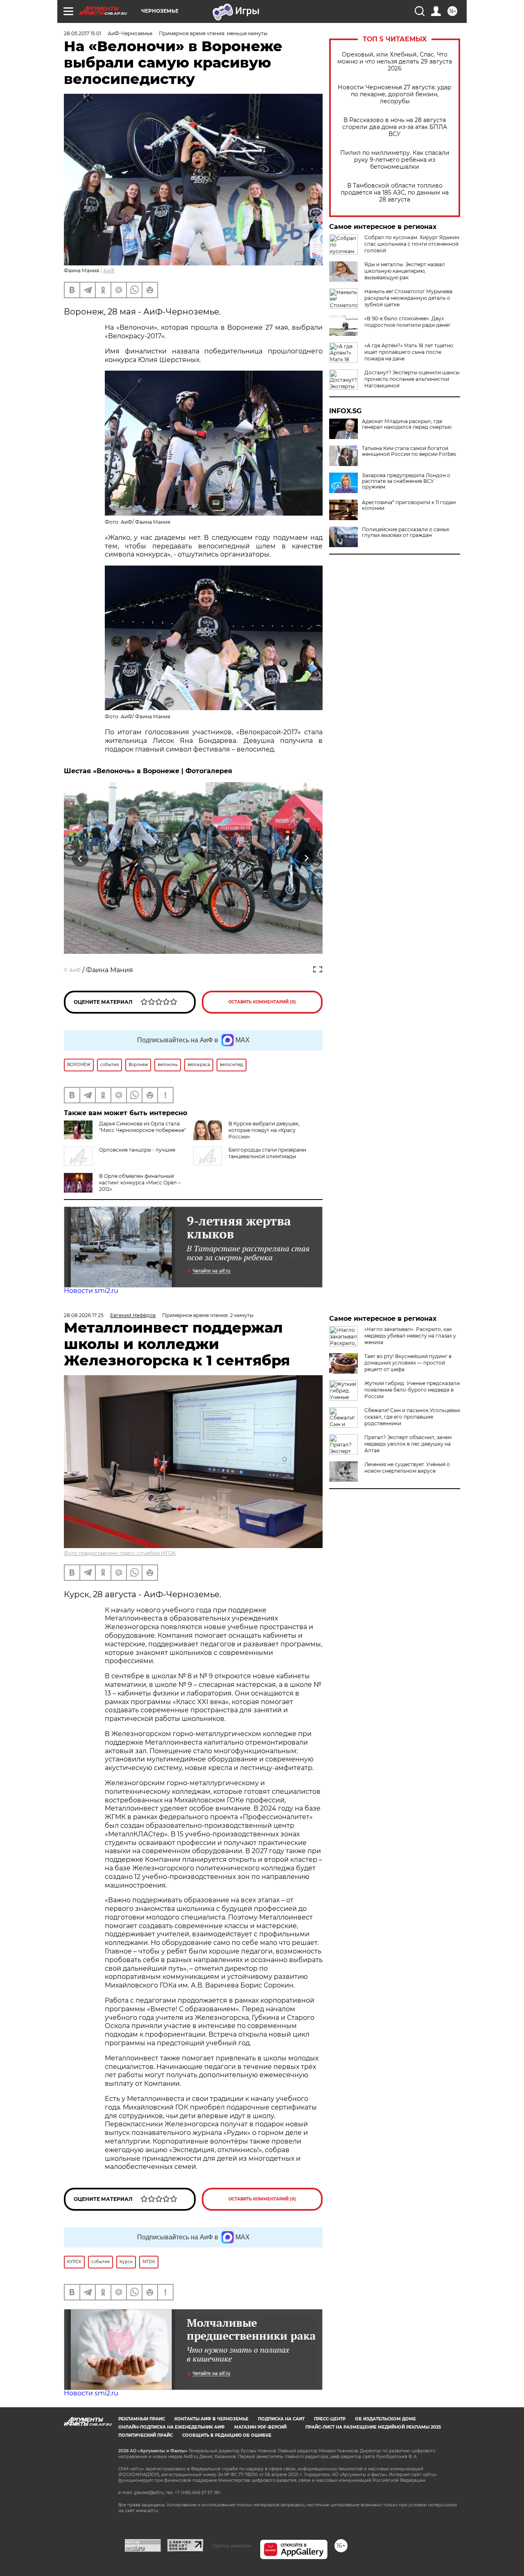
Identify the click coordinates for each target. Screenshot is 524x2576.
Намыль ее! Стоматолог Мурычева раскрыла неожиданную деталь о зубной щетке (408, 298)
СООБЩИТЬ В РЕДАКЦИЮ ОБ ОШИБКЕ (227, 2435)
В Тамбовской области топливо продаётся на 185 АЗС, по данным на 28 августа (395, 193)
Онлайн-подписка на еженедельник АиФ (172, 2427)
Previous (80, 859)
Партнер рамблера (232, 2546)
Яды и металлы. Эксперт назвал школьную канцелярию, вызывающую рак (405, 271)
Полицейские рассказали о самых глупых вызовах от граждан (405, 532)
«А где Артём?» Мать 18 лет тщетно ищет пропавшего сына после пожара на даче (409, 352)
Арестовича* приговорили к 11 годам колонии (409, 505)
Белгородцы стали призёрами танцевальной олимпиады (267, 1153)
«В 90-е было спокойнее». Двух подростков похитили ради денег (408, 322)
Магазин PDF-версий (260, 2427)
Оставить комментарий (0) (262, 1002)
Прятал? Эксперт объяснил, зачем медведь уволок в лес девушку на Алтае (408, 1444)
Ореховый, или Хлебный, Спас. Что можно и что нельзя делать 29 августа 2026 (395, 62)
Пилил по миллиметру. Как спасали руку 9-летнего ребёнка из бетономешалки (395, 160)
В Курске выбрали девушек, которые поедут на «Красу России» (264, 1130)
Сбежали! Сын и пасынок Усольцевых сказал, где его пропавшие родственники (412, 1417)
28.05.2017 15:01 (82, 33)
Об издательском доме (385, 2419)
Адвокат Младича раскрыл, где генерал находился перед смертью (407, 424)
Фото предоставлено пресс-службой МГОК (120, 1553)
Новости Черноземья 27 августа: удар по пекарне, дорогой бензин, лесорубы (395, 94)
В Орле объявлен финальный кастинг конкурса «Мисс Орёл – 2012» (140, 1183)
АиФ (109, 271)
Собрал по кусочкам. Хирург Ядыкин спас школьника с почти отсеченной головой (412, 244)
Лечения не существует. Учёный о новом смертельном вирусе (407, 1468)
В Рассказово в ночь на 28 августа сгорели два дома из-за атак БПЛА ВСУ (395, 127)
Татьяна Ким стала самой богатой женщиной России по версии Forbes (409, 451)
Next (306, 859)
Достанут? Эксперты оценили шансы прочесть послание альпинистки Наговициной (412, 379)
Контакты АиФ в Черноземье (211, 2419)
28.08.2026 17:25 (84, 1315)
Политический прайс (146, 2435)
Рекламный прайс (142, 2419)
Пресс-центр (330, 2419)
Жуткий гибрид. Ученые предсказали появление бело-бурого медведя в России (412, 1390)
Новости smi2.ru (91, 1291)
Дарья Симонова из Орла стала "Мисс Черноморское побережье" (142, 1127)
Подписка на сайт (281, 2419)
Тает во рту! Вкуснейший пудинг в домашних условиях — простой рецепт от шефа (408, 1363)
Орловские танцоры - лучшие (137, 1150)
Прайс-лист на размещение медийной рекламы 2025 (373, 2427)
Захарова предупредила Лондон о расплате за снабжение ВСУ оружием (406, 481)
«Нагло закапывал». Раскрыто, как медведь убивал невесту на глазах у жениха (410, 1336)
